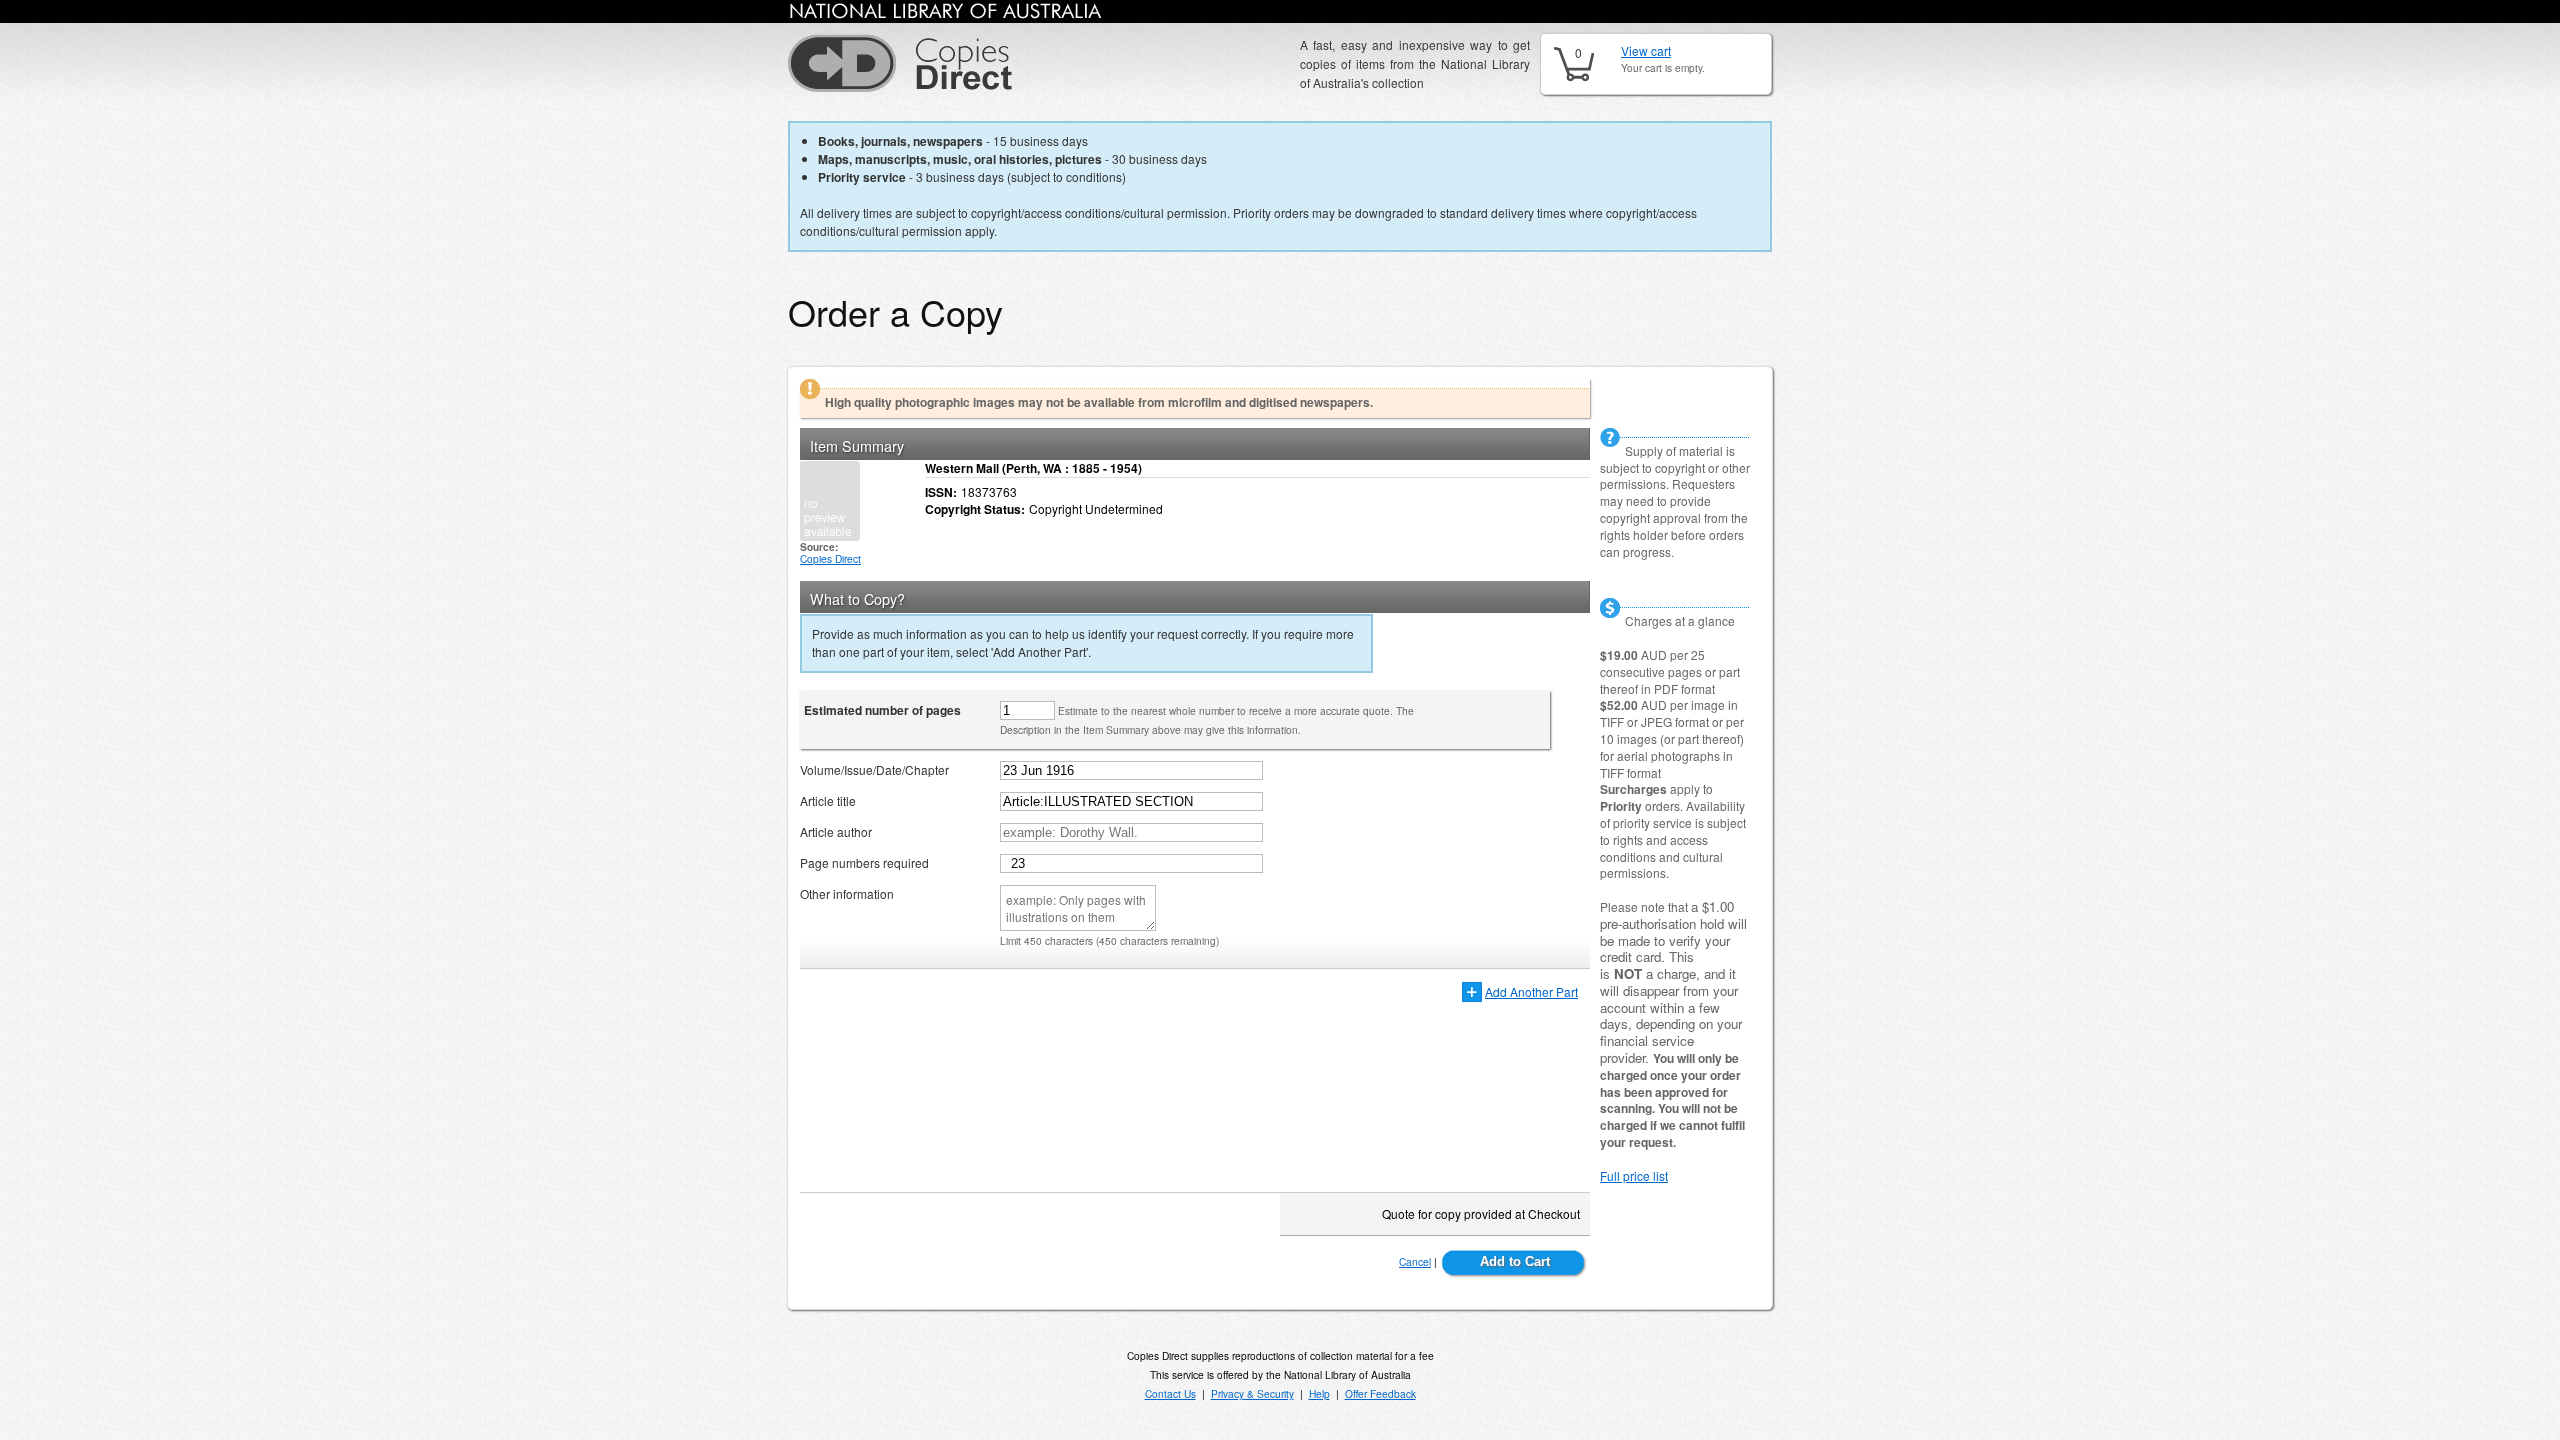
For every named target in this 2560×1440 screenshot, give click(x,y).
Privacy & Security (1252, 1393)
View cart (1646, 50)
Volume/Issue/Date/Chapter (874, 769)
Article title (828, 800)
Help (1319, 1393)
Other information (847, 893)
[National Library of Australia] (946, 14)
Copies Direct (830, 558)
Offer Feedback (1380, 1393)
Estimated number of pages (882, 710)
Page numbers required (864, 862)
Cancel (1415, 1261)
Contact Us (1170, 1393)
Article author (836, 831)
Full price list (1634, 1175)
